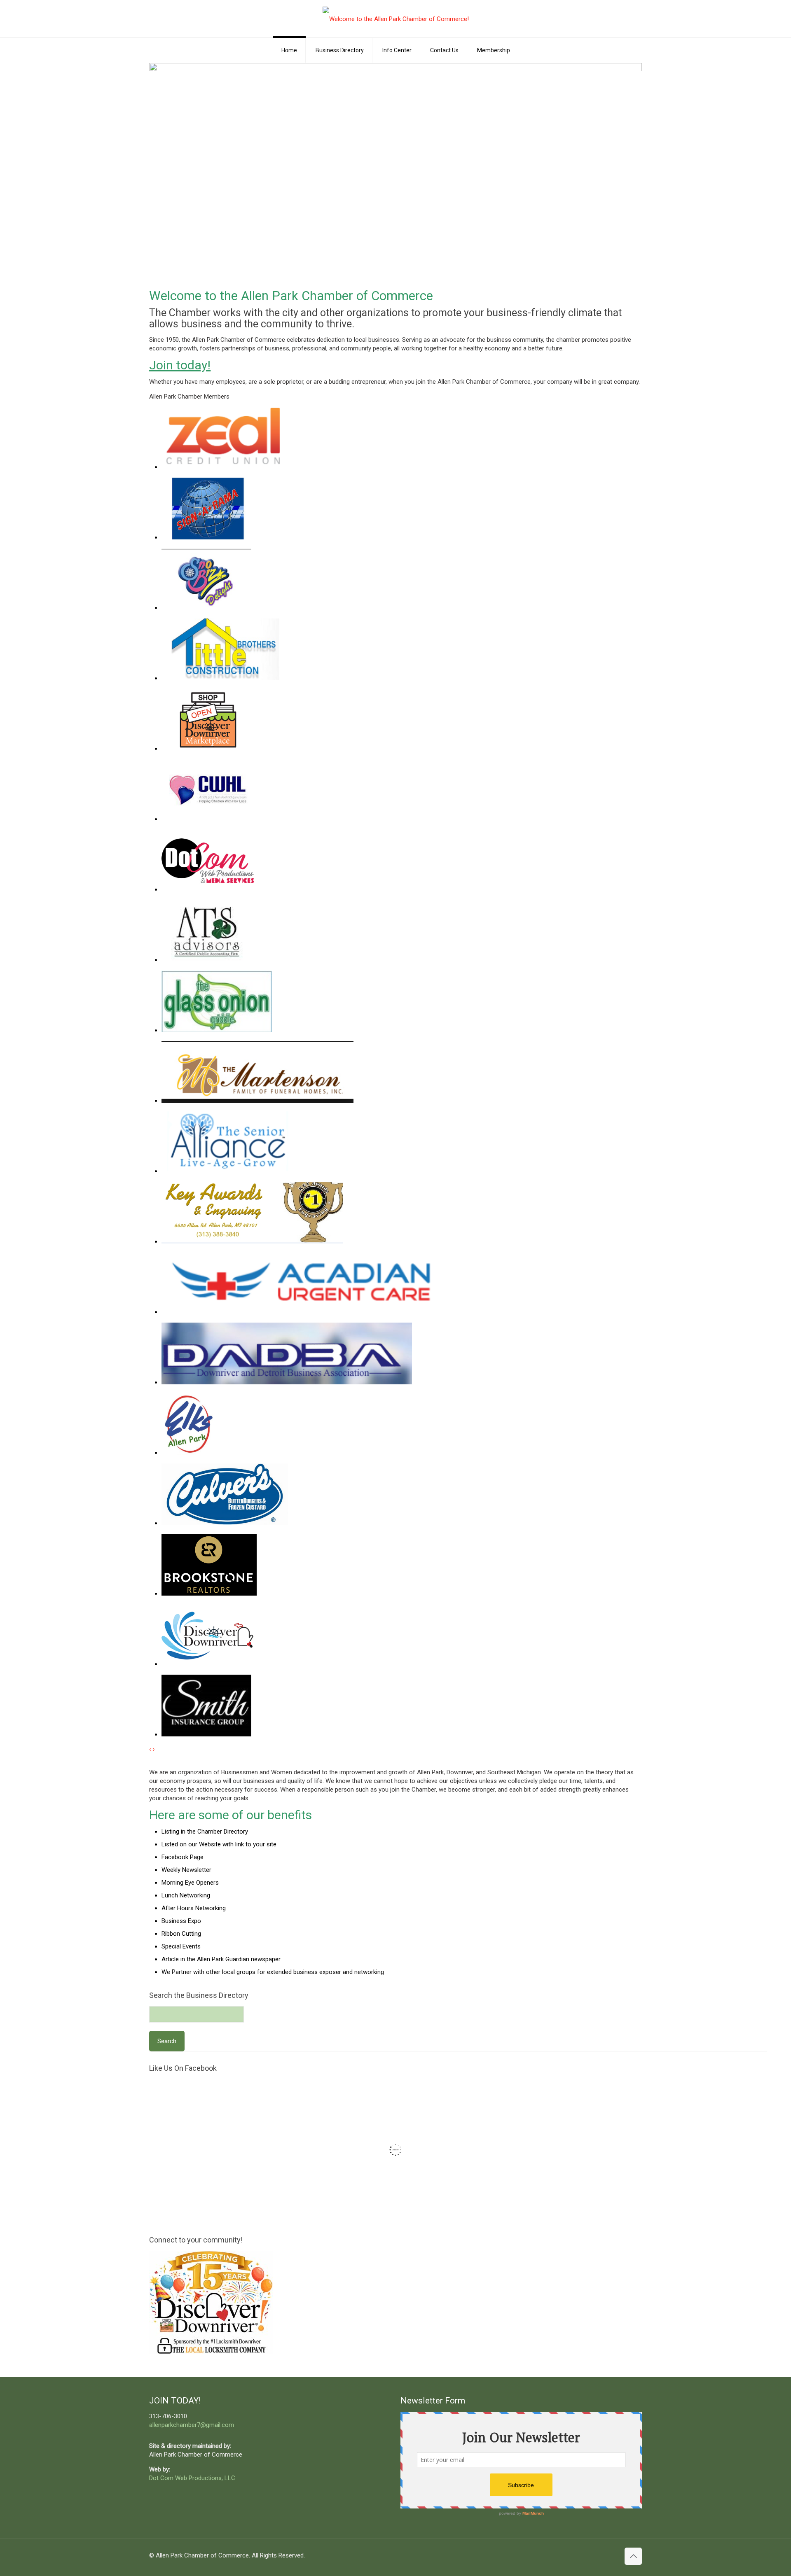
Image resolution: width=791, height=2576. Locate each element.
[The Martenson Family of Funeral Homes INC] (257, 1101)
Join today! (180, 365)
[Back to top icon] (633, 2556)
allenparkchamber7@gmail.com (192, 2425)
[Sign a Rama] (208, 537)
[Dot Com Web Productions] (208, 889)
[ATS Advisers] (208, 960)
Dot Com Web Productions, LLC (192, 2478)
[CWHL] (208, 819)
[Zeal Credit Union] (224, 467)
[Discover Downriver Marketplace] (208, 749)
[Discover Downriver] (208, 1664)
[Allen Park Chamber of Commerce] (396, 19)
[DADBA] (287, 1382)
